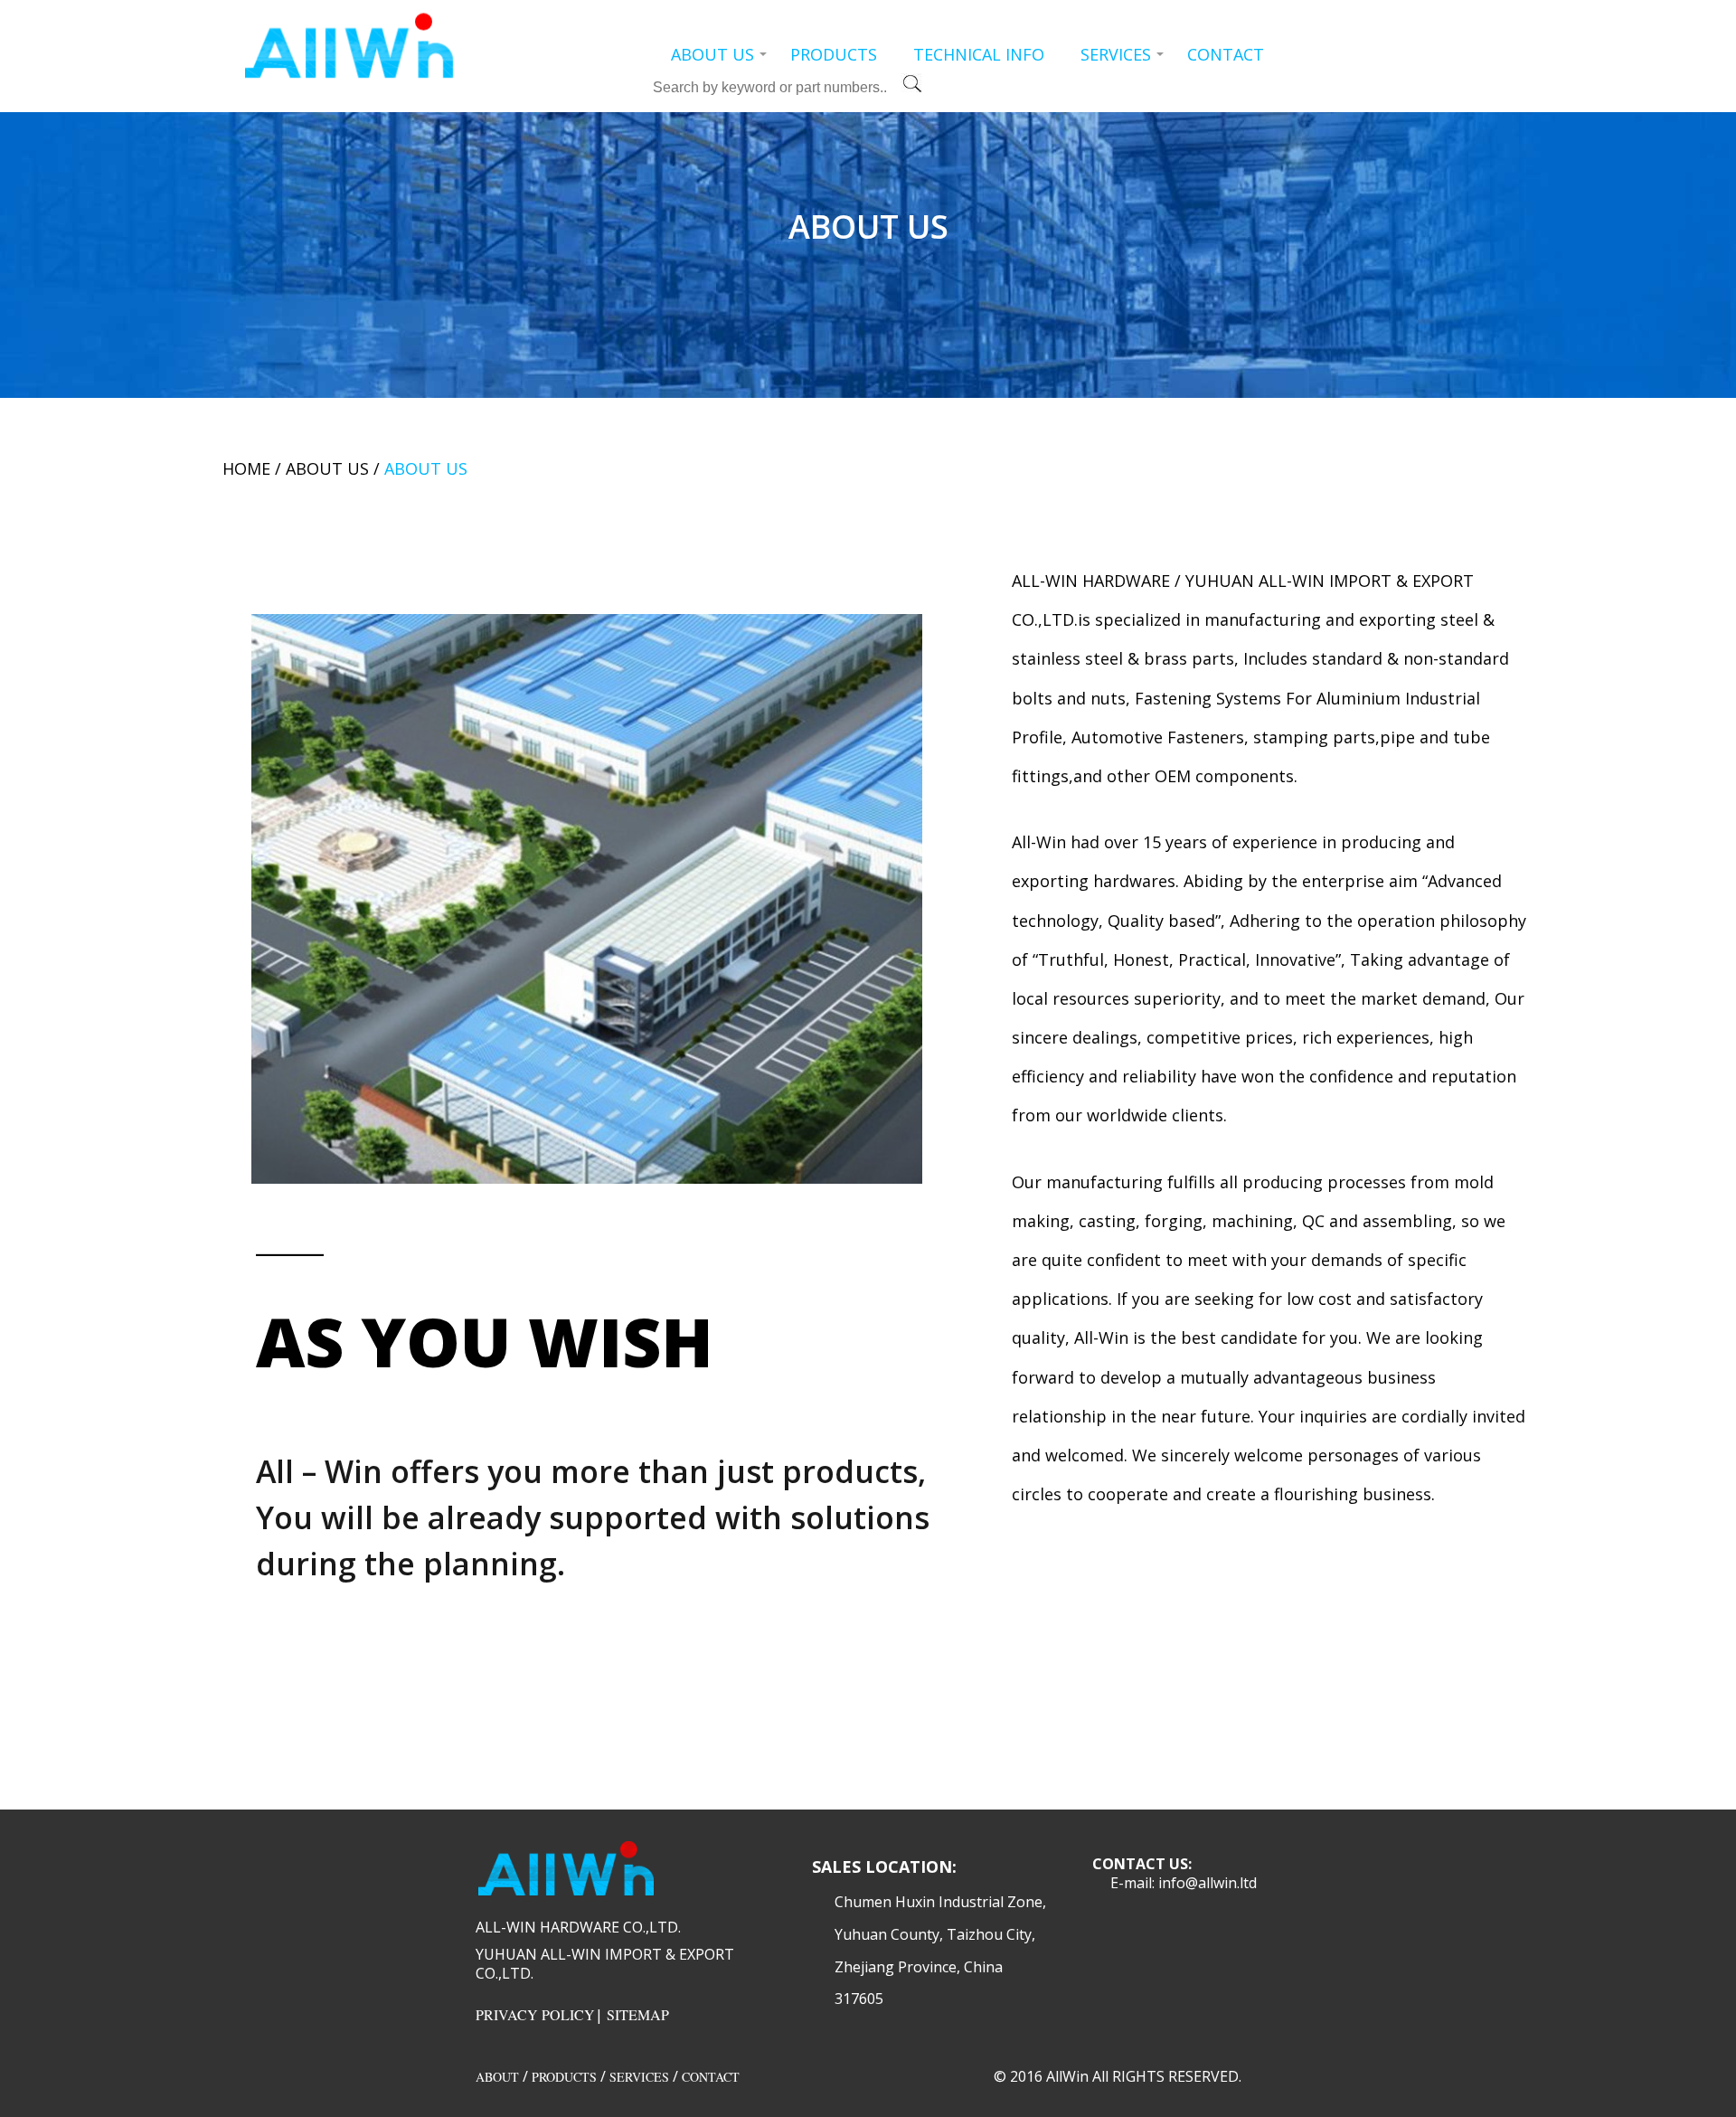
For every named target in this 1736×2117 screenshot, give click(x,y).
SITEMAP (638, 2014)
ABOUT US (712, 54)
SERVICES (1116, 54)
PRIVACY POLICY (535, 2014)
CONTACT (1226, 54)
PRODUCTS (834, 54)
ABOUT (497, 2077)
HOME (246, 468)
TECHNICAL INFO (979, 54)
